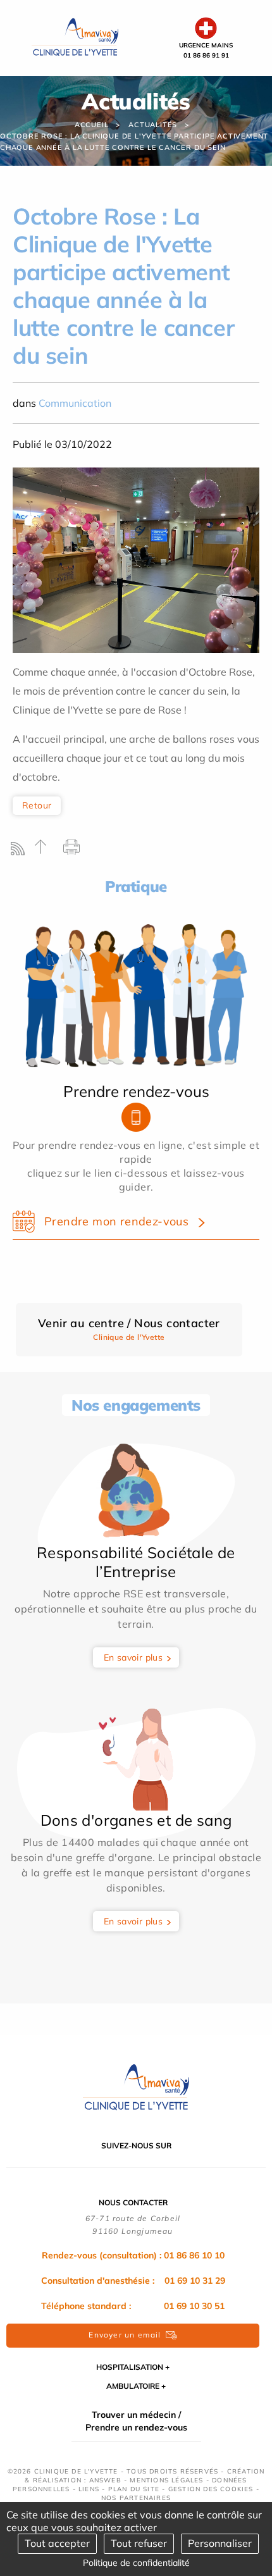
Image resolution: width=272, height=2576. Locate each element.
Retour (37, 805)
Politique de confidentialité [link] (136, 2563)
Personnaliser (220, 2543)
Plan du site (134, 2489)
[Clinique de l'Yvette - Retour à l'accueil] (136, 2087)
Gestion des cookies (211, 2489)
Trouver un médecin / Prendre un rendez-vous (136, 2421)
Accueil (92, 125)
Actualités (153, 125)
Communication (75, 403)
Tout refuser (139, 2543)
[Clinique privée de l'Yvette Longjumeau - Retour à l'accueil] (75, 37)
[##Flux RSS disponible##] (21, 852)
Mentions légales (166, 2480)
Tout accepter (57, 2543)
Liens (89, 2489)
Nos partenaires (136, 2498)
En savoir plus (133, 1657)
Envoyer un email (125, 2335)
